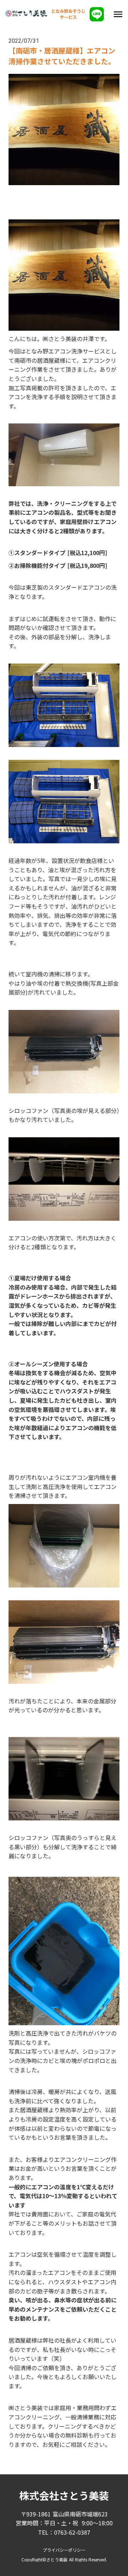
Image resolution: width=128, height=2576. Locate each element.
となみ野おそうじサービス (68, 14)
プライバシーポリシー (64, 2550)
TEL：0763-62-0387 (64, 2532)
